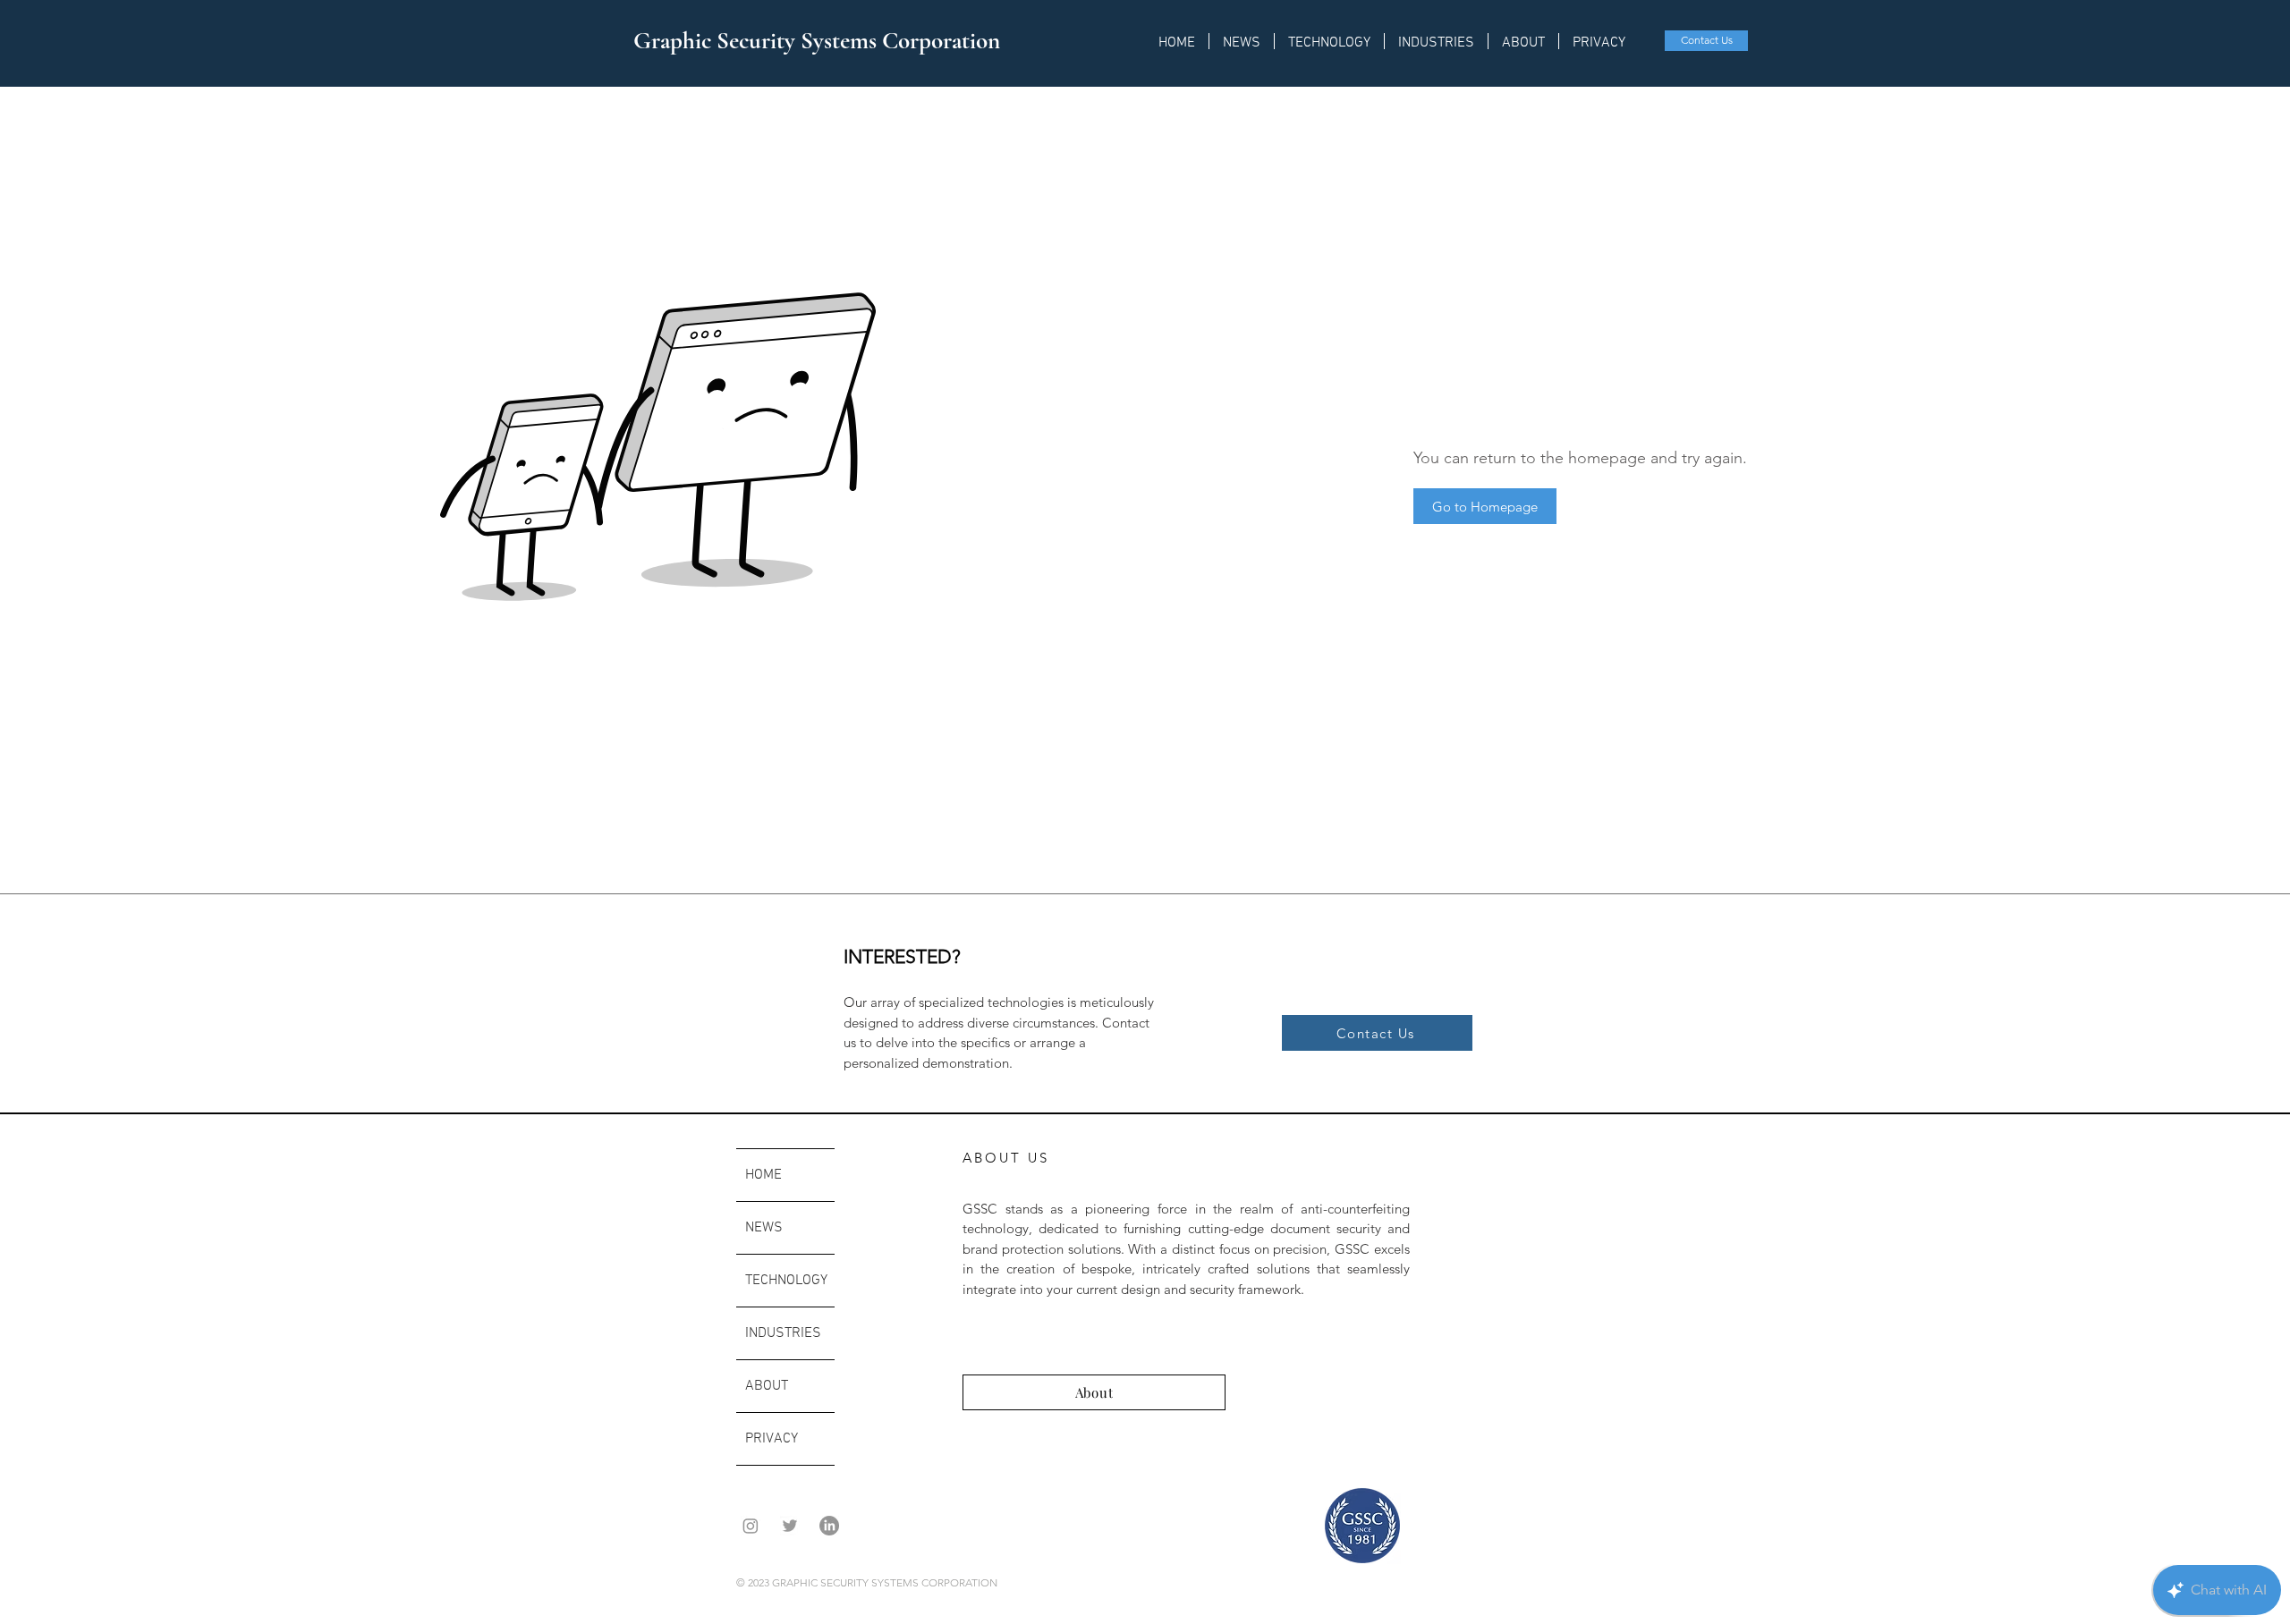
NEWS (764, 1228)
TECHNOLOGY (786, 1281)
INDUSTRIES (783, 1333)
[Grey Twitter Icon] (790, 1526)
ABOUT (767, 1386)
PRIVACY (772, 1439)
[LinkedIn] (829, 1526)
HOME (763, 1175)
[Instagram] (751, 1526)
